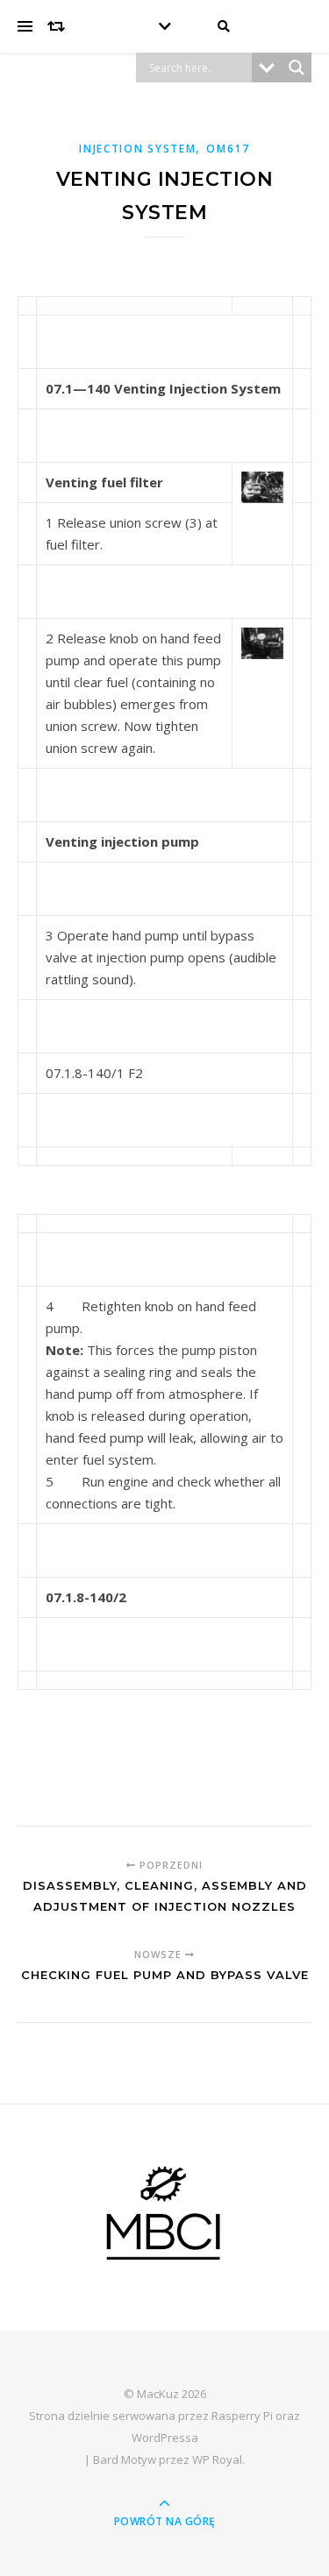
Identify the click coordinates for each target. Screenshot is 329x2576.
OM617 (228, 149)
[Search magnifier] (297, 67)
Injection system (137, 149)
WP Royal (217, 2459)
